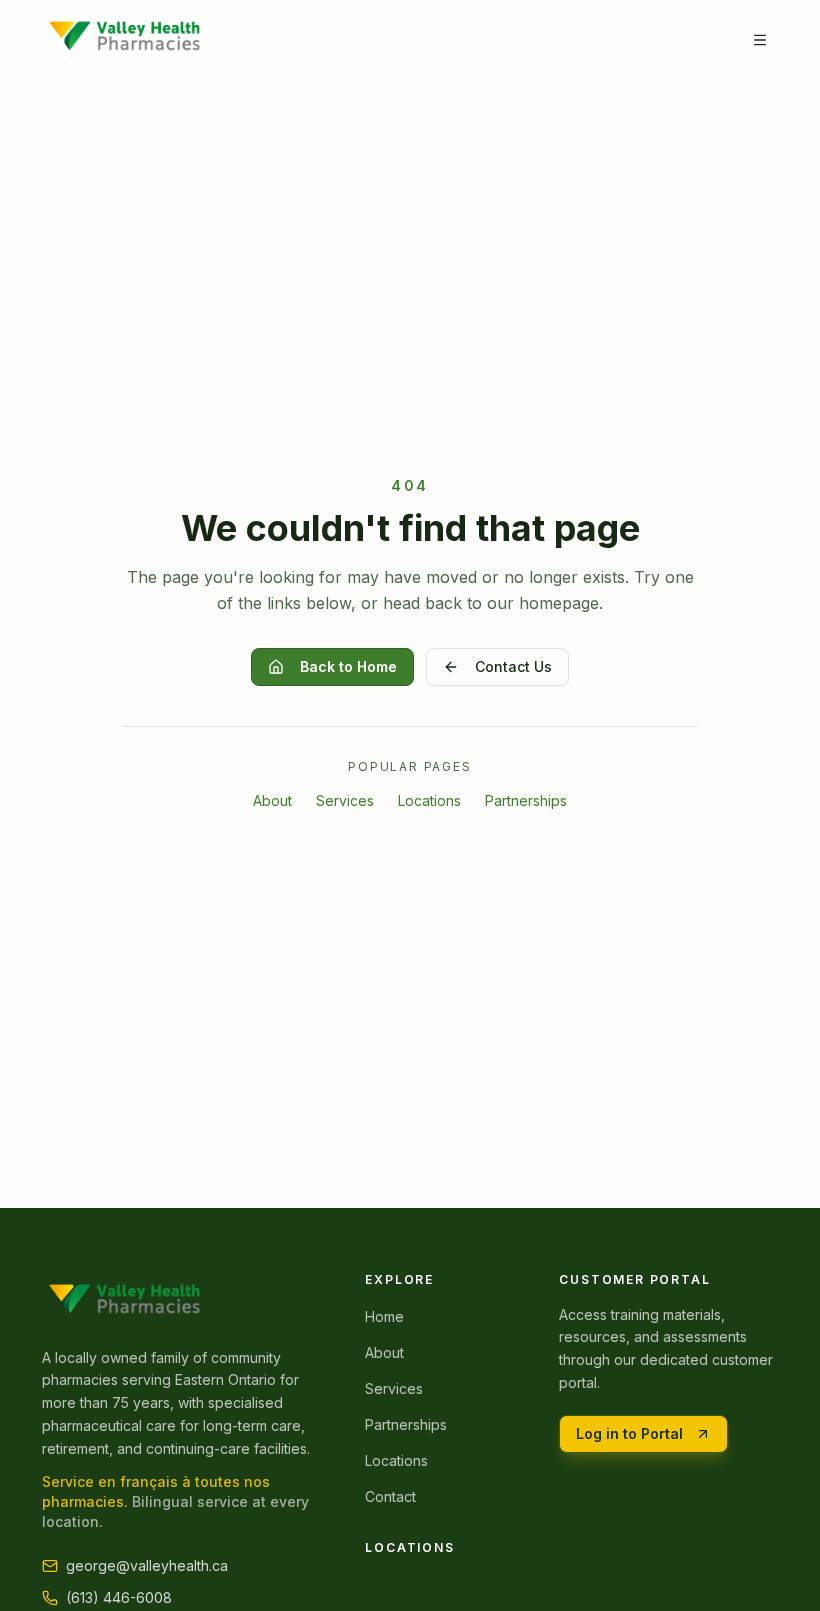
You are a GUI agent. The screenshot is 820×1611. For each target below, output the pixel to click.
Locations (429, 800)
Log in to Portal (629, 1433)
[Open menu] (760, 40)
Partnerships (526, 800)
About (272, 800)
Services (345, 800)
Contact (390, 1496)
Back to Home (348, 666)
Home (384, 1316)
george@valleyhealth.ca (147, 1565)
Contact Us (513, 666)
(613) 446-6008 (119, 1597)
